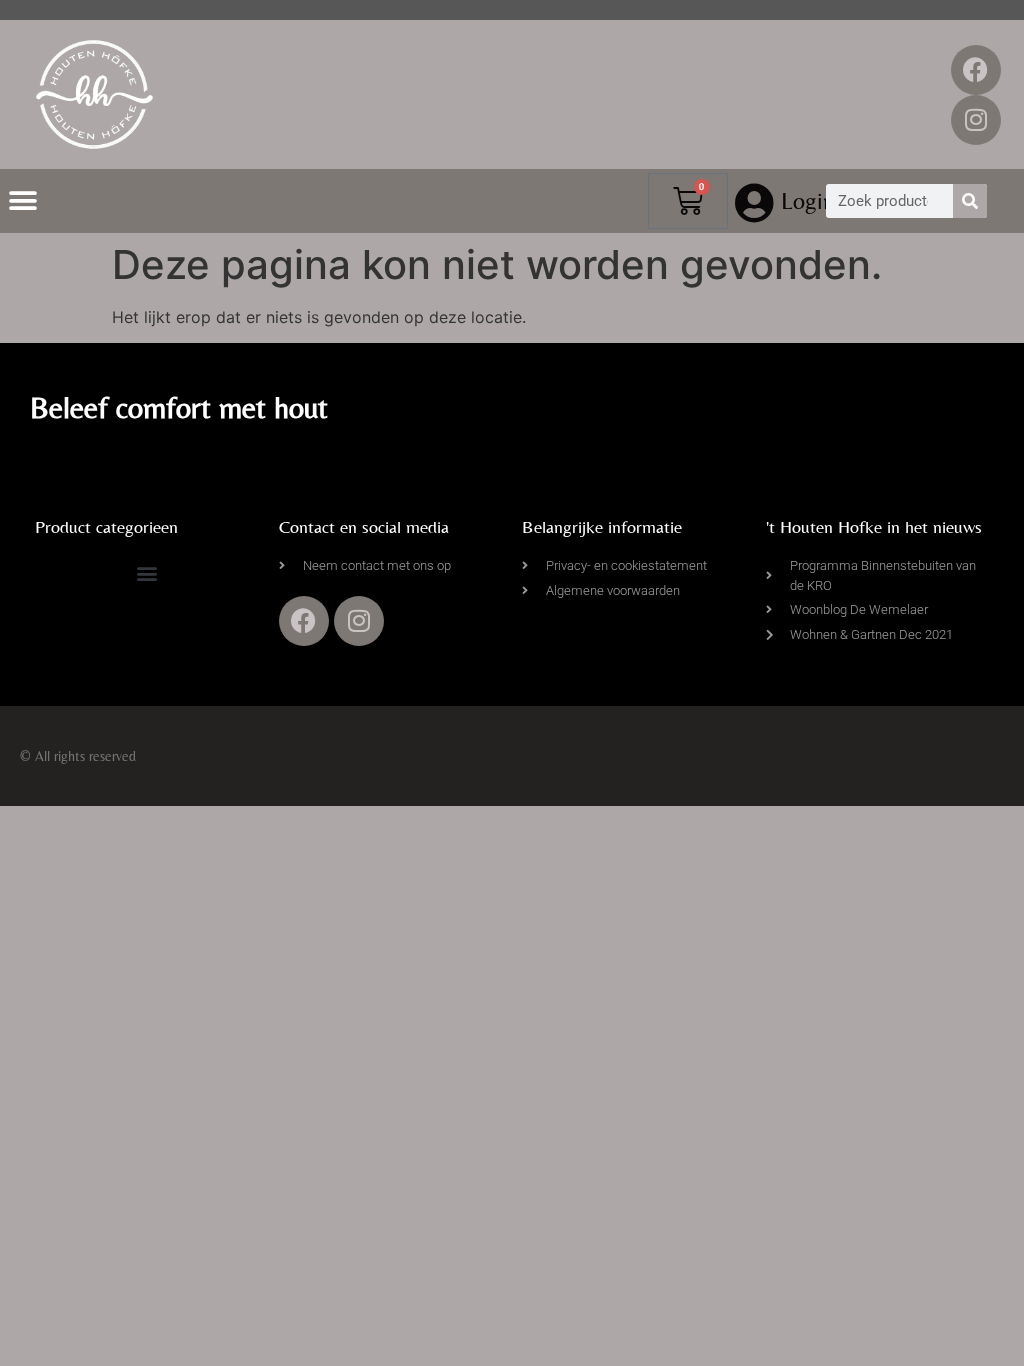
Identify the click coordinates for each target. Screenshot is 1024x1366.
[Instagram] (976, 120)
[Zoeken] (970, 201)
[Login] (755, 203)
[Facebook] (976, 70)
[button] (22, 201)
